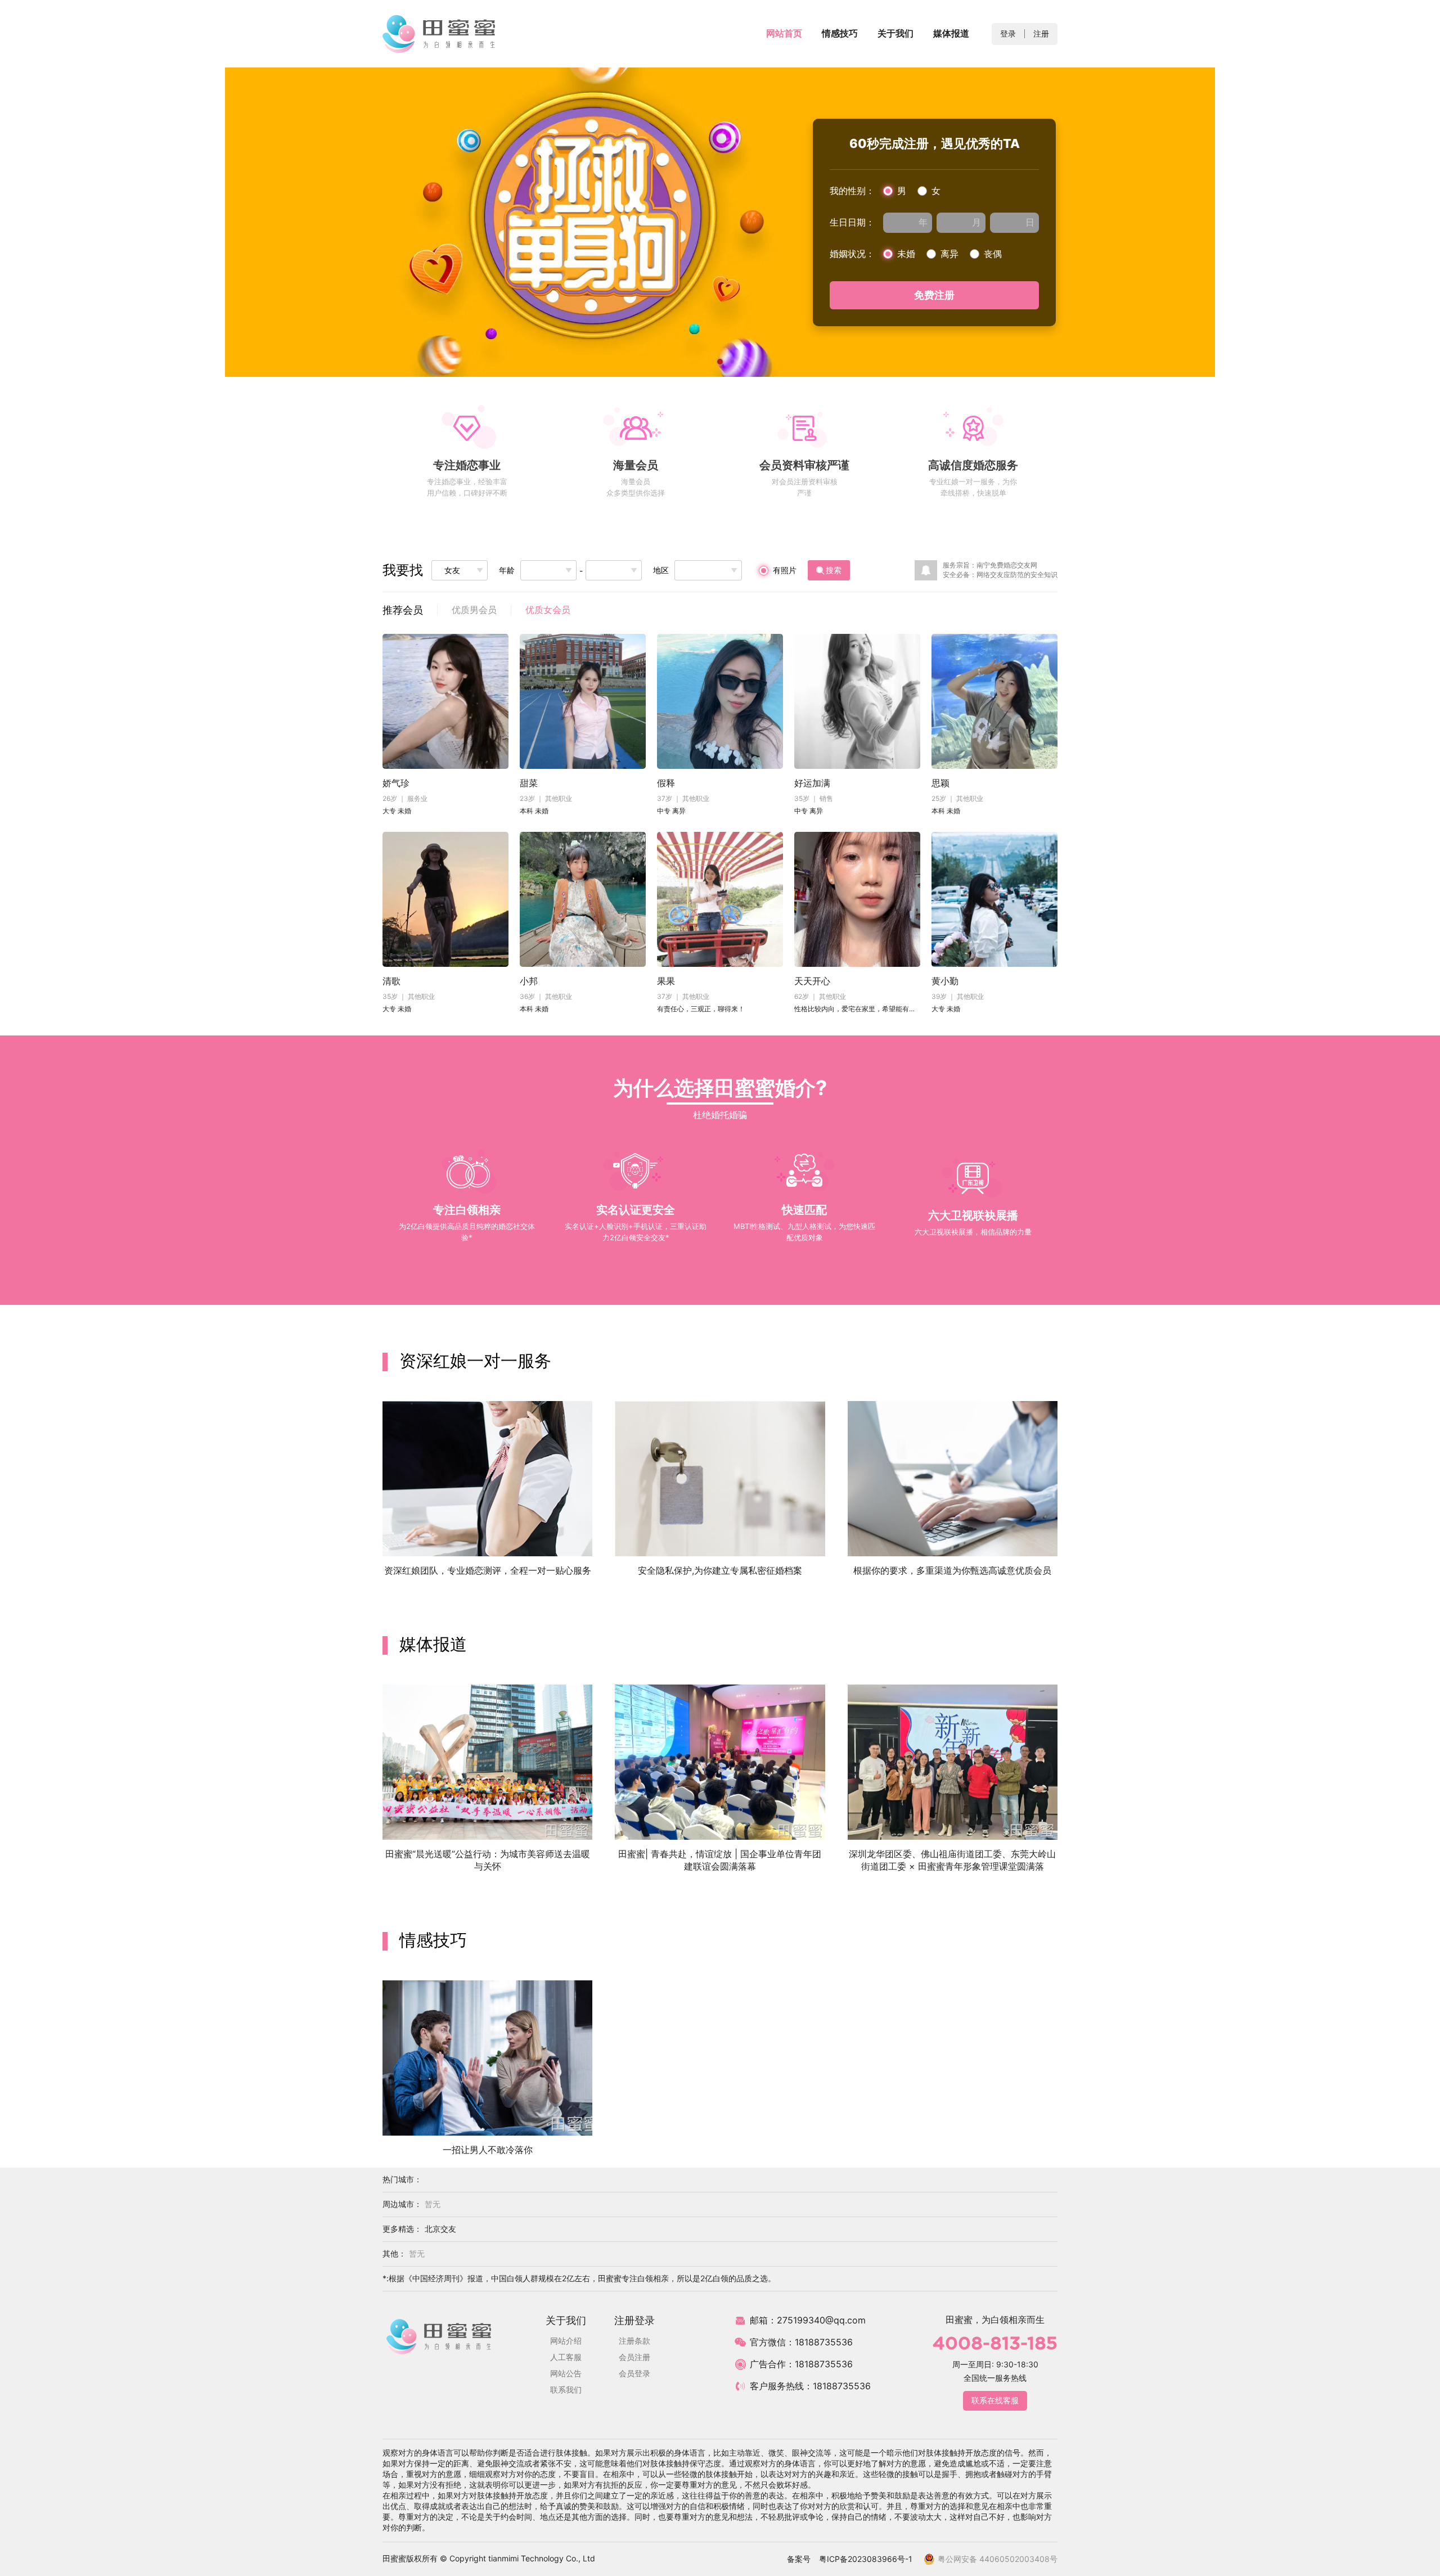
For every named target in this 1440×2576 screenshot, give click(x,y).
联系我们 (566, 2390)
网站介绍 (566, 2341)
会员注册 (634, 2357)
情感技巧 (840, 33)
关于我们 (895, 33)
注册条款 (634, 2341)
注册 (1041, 33)
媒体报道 (951, 33)
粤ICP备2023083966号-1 (866, 2559)
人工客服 (566, 2357)
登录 (1008, 33)
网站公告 (566, 2373)
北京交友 (440, 2229)
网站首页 (784, 33)
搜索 (834, 570)
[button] (1415, 222)
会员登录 (634, 2373)
